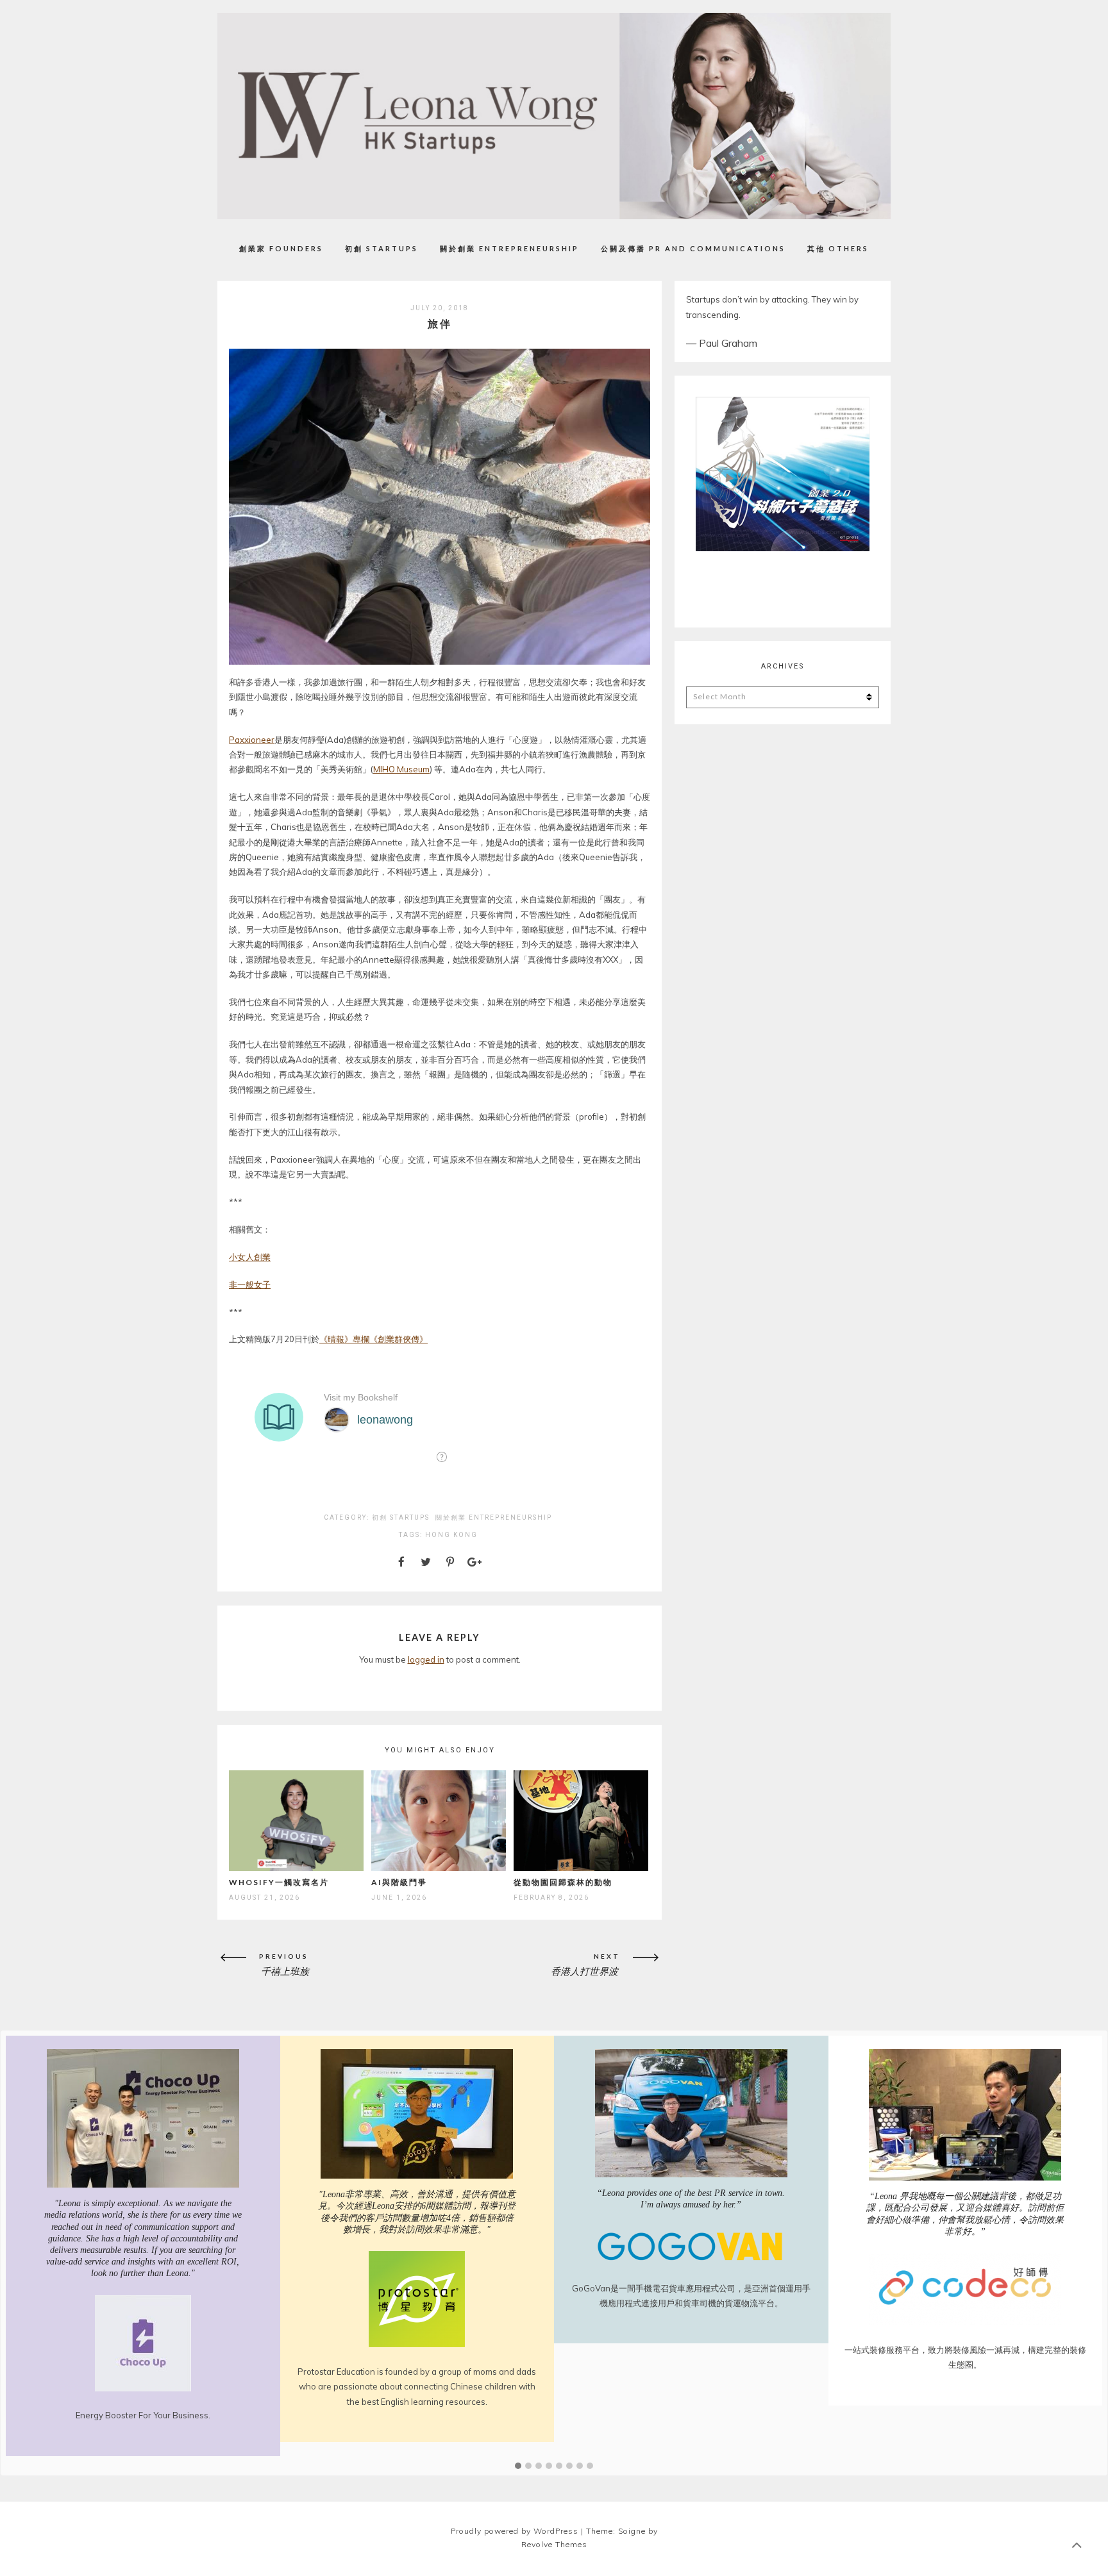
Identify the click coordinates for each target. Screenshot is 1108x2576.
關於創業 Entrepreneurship (509, 248)
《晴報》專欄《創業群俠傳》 (374, 1339)
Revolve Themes (554, 2531)
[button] (518, 2452)
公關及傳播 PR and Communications (693, 248)
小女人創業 (250, 1257)
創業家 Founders (281, 248)
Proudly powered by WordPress (515, 2517)
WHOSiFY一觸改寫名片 (279, 1882)
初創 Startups (382, 248)
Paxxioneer (252, 740)
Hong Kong (451, 1535)
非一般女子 (250, 1284)
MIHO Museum (401, 769)
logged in (426, 1659)
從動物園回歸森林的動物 (563, 1882)
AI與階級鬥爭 (399, 1882)
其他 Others (838, 248)
